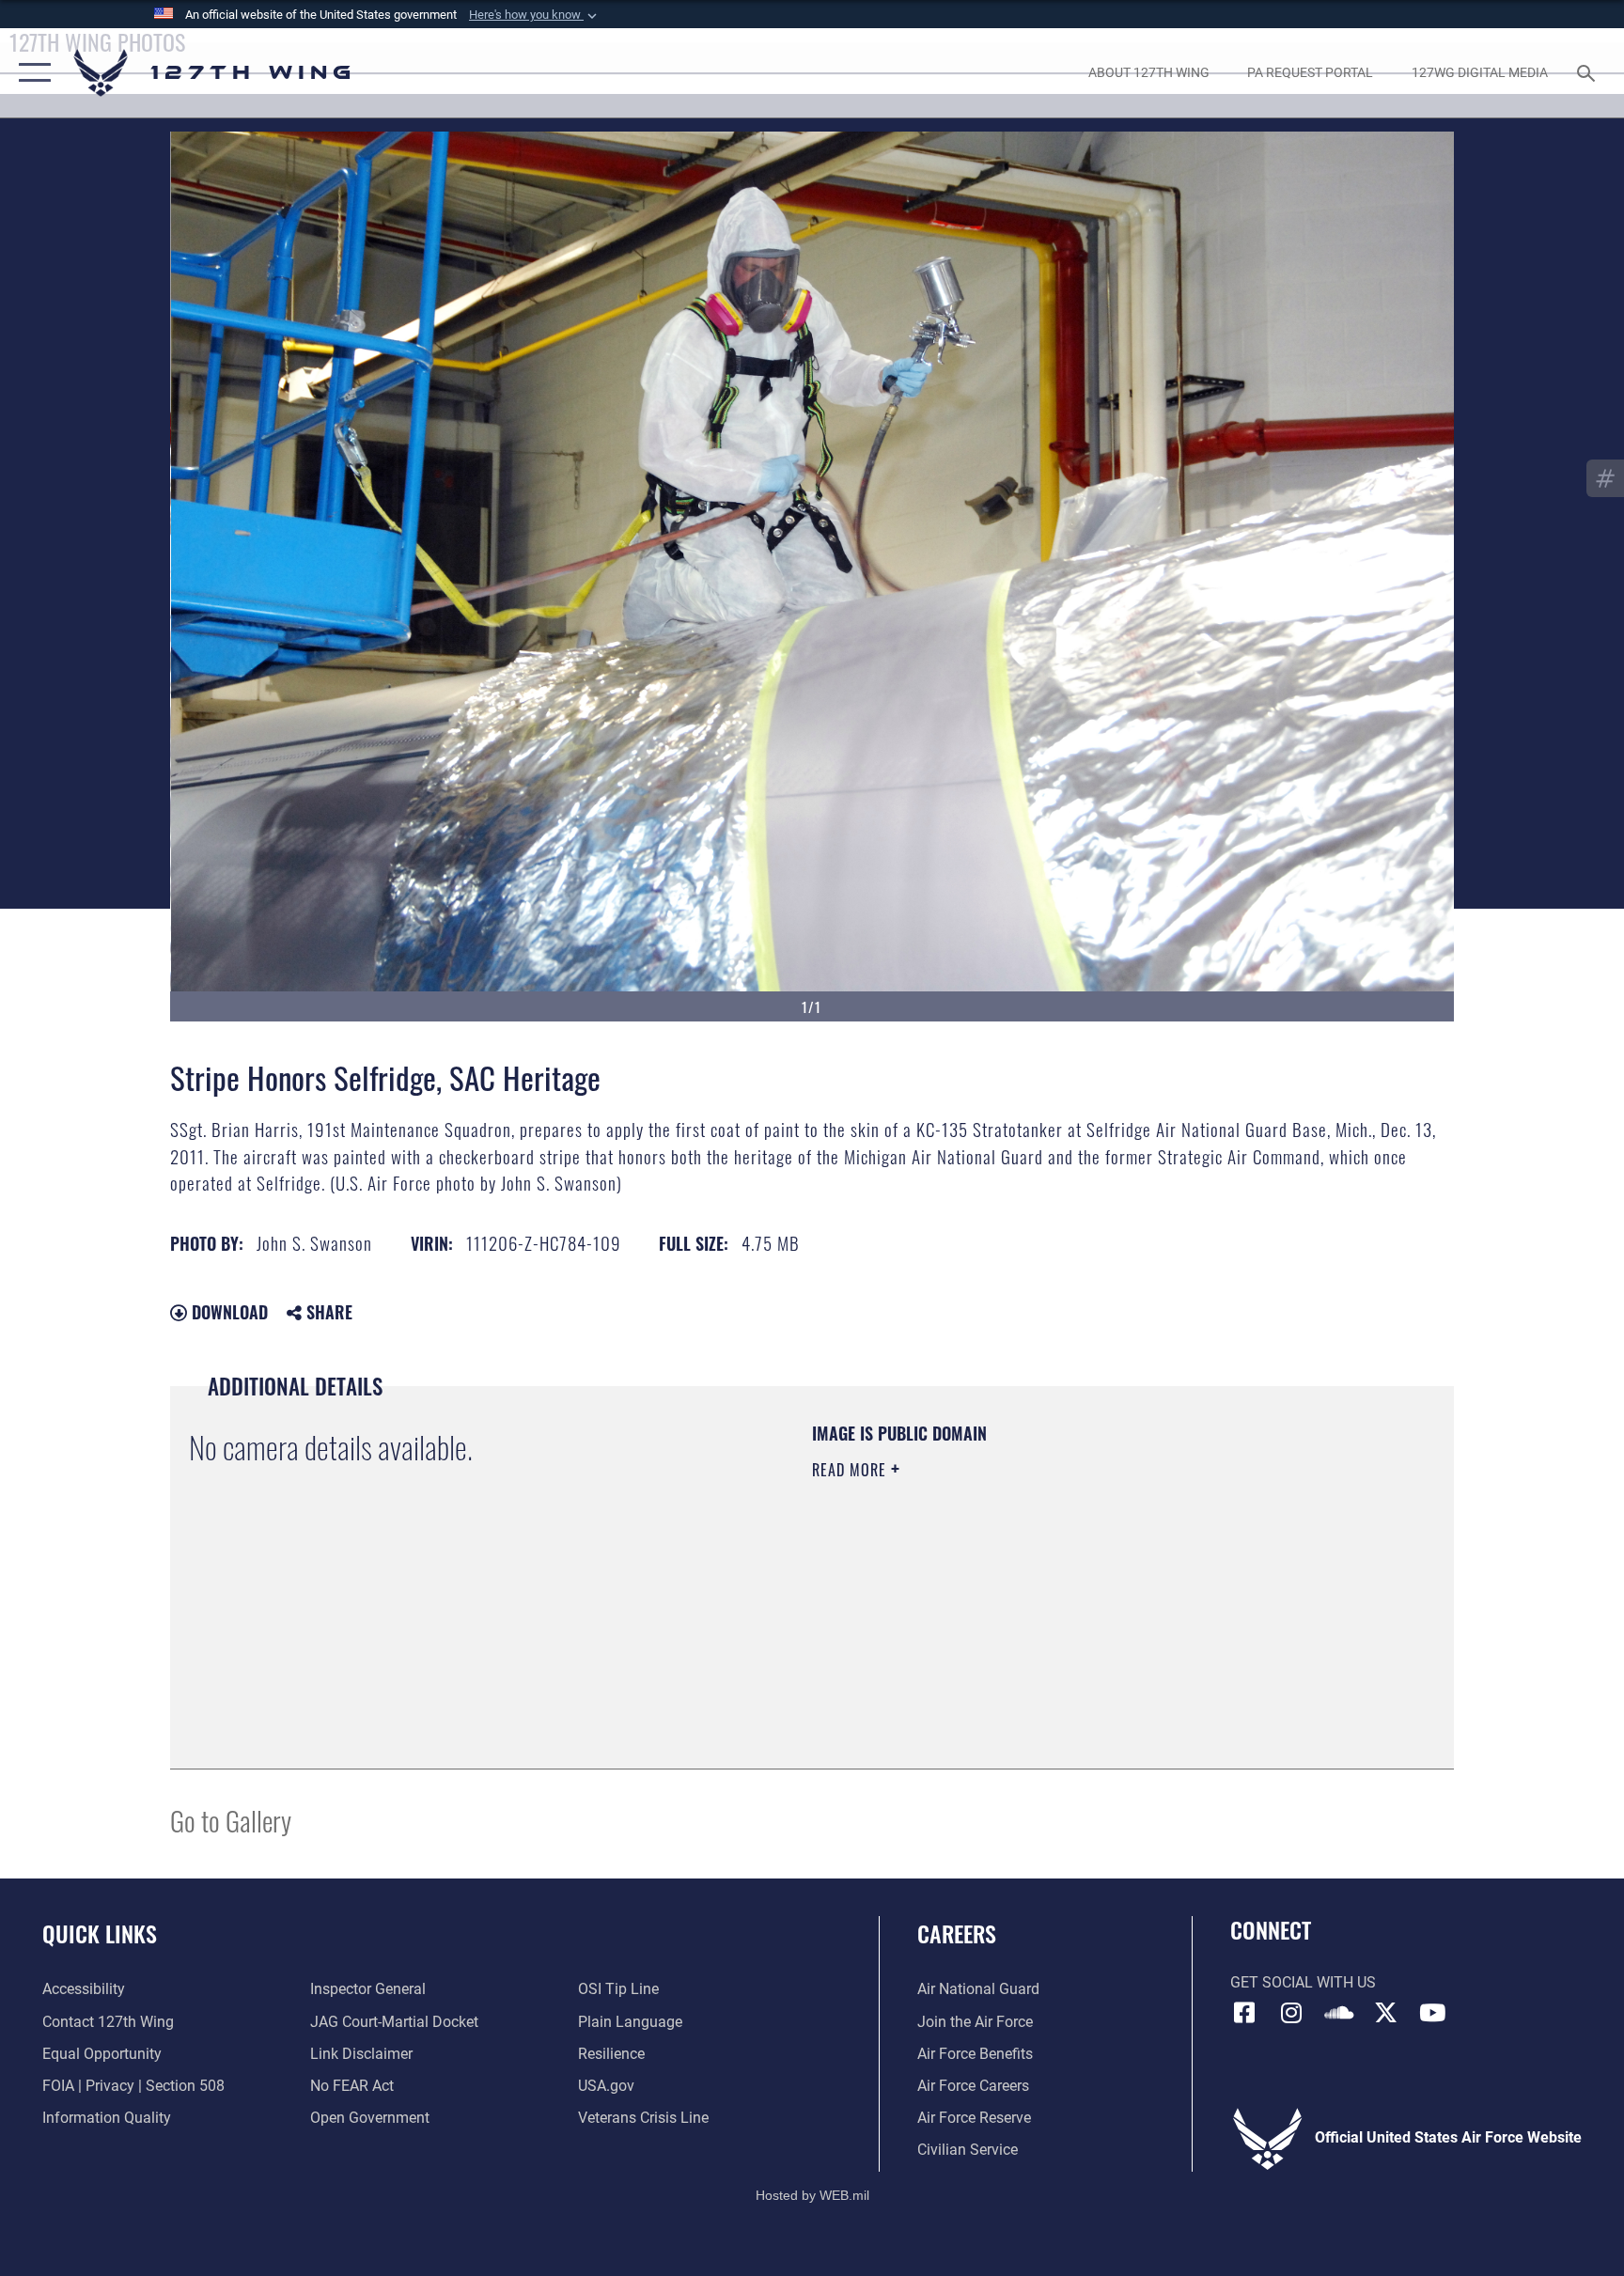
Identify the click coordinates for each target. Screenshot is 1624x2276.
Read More (851, 1470)
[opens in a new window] (1291, 2013)
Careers (957, 1933)
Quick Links (100, 1933)
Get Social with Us (1303, 1982)
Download (227, 1312)
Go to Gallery (231, 1820)
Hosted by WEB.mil (812, 2195)
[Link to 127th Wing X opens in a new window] (1385, 2013)
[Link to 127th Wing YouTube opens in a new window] (1432, 2013)
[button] (535, 15)
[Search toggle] (1588, 72)
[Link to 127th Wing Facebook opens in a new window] (1244, 2013)
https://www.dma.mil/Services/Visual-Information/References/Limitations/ (1032, 1589)
